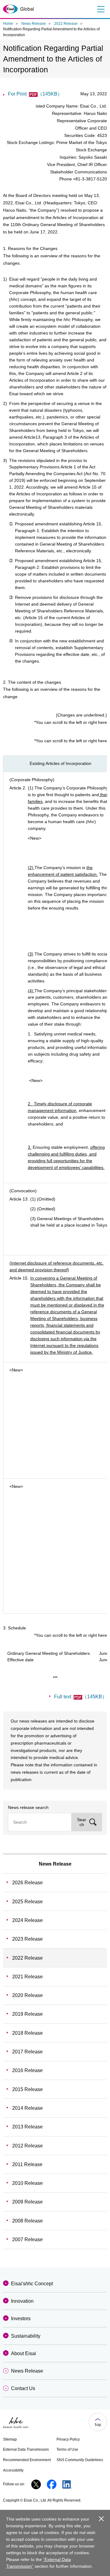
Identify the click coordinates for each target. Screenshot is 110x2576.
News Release (34, 24)
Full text (81, 1697)
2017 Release (28, 2052)
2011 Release (27, 2164)
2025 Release (28, 1902)
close (101, 2519)
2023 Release (28, 1939)
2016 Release (28, 2070)
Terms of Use (67, 2449)
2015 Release (28, 2089)
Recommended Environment (27, 2460)
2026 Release (28, 1883)
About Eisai (24, 2353)
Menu (100, 9)
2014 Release (28, 2108)
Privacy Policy (68, 2439)
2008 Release (28, 2221)
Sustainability (26, 2336)
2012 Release (28, 2146)
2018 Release (28, 2033)
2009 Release (28, 2202)
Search (82, 1822)
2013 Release (28, 2127)
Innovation (22, 2301)
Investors (21, 2319)
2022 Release (66, 24)
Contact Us (23, 2388)
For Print (35, 94)
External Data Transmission (26, 2449)
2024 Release (28, 1920)
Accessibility (13, 2470)
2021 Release (28, 1977)
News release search (28, 1807)
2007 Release (28, 2239)
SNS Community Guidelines (80, 2460)
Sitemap (10, 2439)
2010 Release (28, 2183)
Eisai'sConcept (32, 2284)
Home (8, 24)
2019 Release (28, 2014)
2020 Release (28, 1995)
